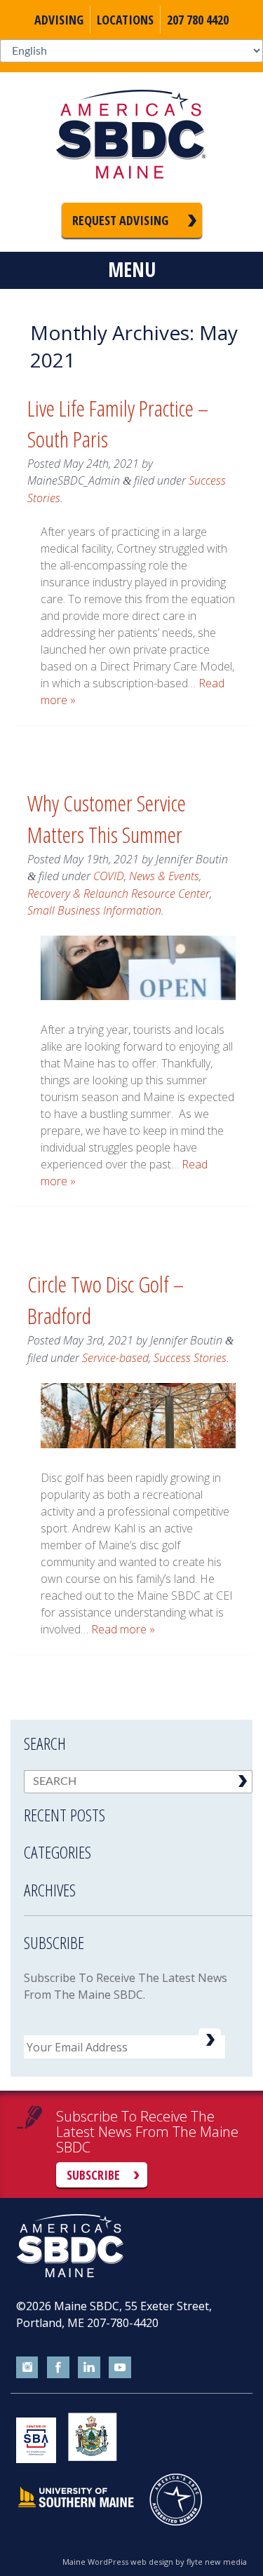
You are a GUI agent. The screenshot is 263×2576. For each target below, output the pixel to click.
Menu (132, 269)
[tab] (138, 1806)
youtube (120, 2368)
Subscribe (93, 2175)
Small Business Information (94, 910)
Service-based (115, 1358)
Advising (59, 20)
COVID (109, 876)
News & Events (164, 876)
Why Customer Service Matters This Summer (107, 818)
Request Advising (120, 220)
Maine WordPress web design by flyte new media (155, 2562)
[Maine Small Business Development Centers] (132, 137)
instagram (27, 2368)
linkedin (89, 2368)
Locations (125, 20)
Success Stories (190, 1358)
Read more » (123, 1629)
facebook (58, 2368)
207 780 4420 (198, 20)
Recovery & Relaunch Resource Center (119, 893)
